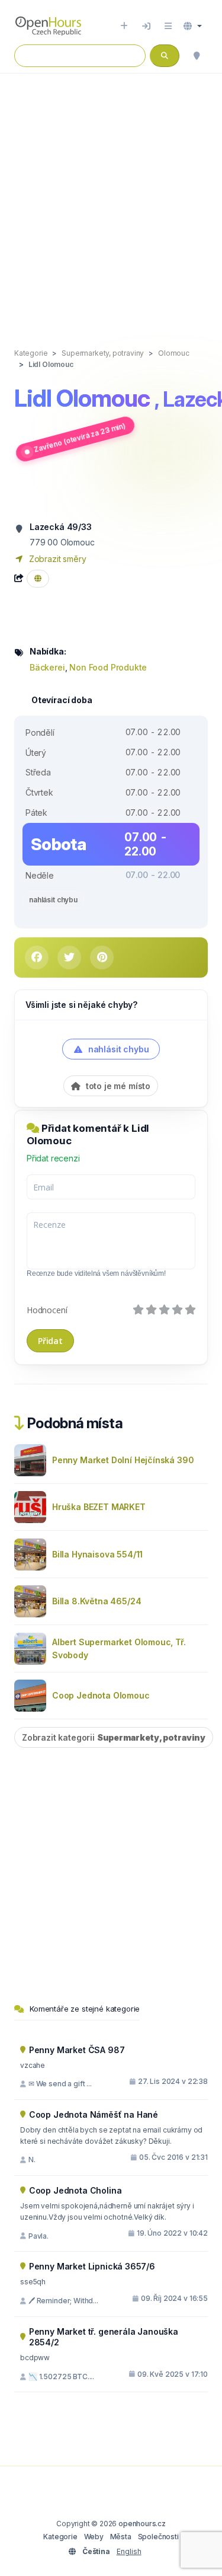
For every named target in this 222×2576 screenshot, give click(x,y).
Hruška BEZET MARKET (99, 1507)
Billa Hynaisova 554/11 (97, 1554)
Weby (94, 2537)
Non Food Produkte (108, 667)
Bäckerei (47, 667)
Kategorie (60, 2537)
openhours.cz (142, 2524)
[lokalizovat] (197, 56)
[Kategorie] (168, 26)
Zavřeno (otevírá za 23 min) (79, 438)
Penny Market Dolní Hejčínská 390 (123, 1460)
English (129, 2551)
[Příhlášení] (146, 26)
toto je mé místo (117, 1086)
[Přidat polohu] (124, 26)
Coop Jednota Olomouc (101, 1695)
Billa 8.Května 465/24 (96, 1601)
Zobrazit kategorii (114, 1737)
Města (121, 2537)
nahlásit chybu (53, 900)
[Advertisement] (111, 198)
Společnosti (158, 2537)
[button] (193, 26)
